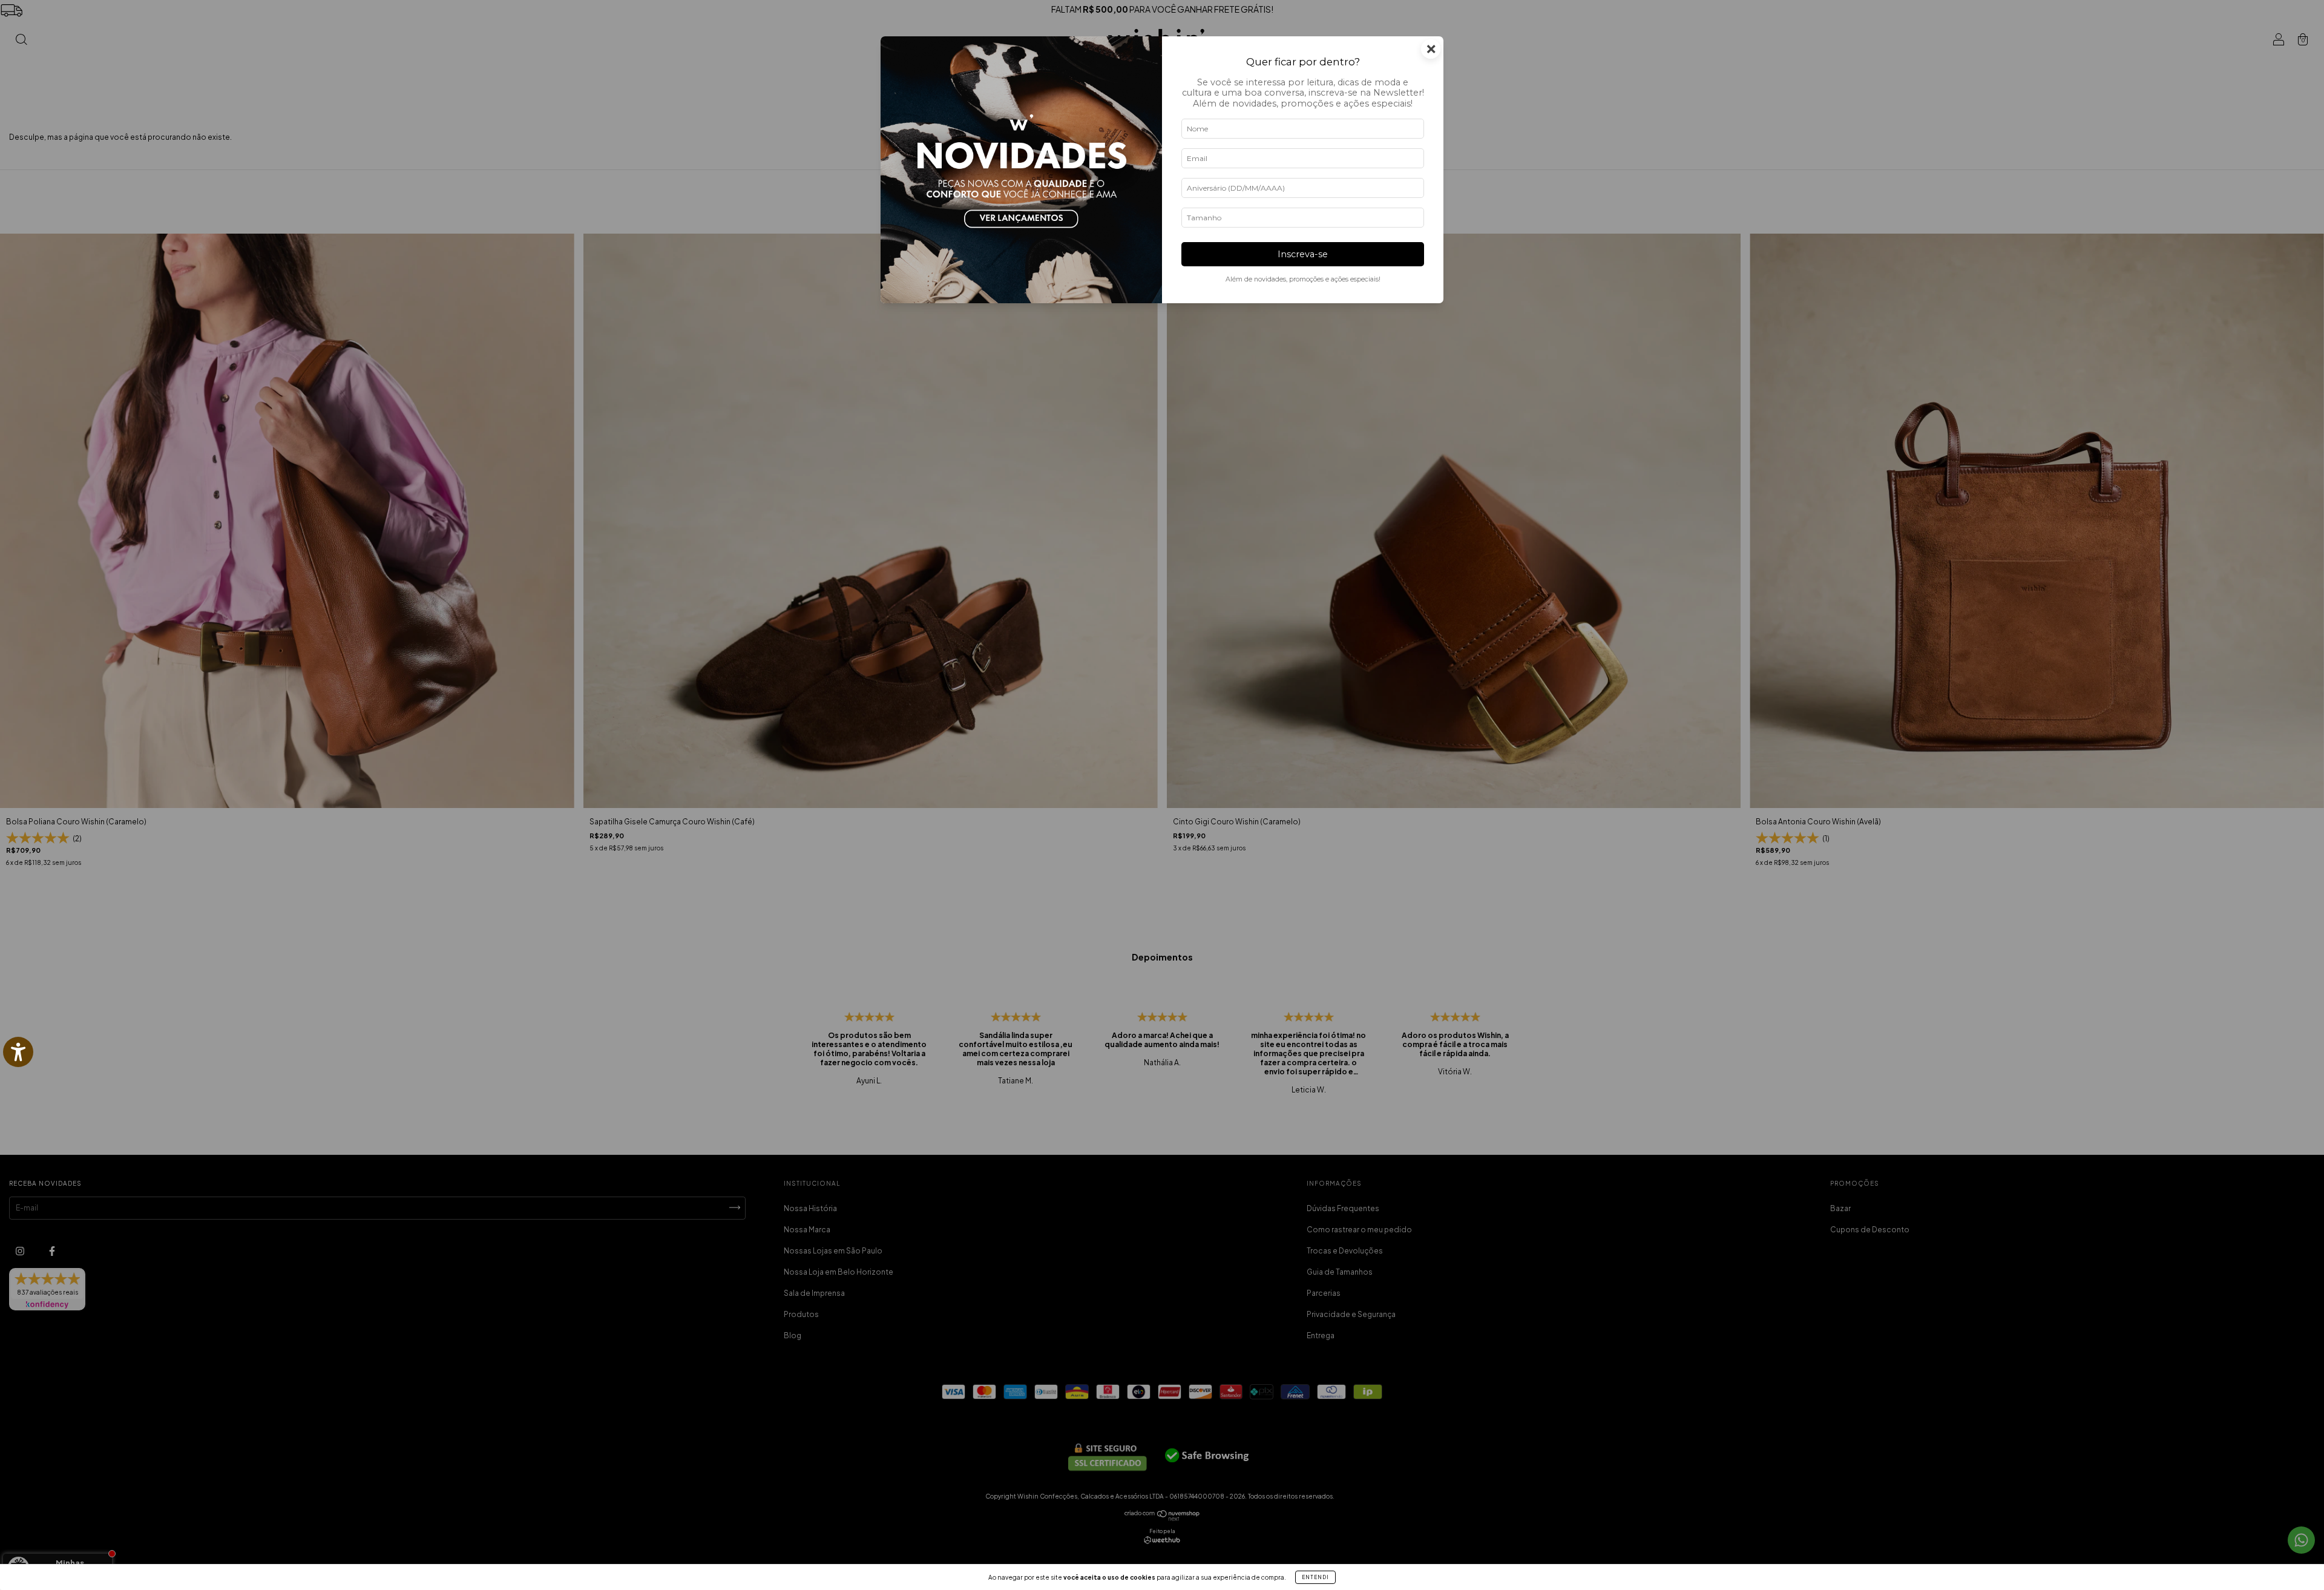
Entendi (1315, 1577)
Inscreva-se (1303, 254)
